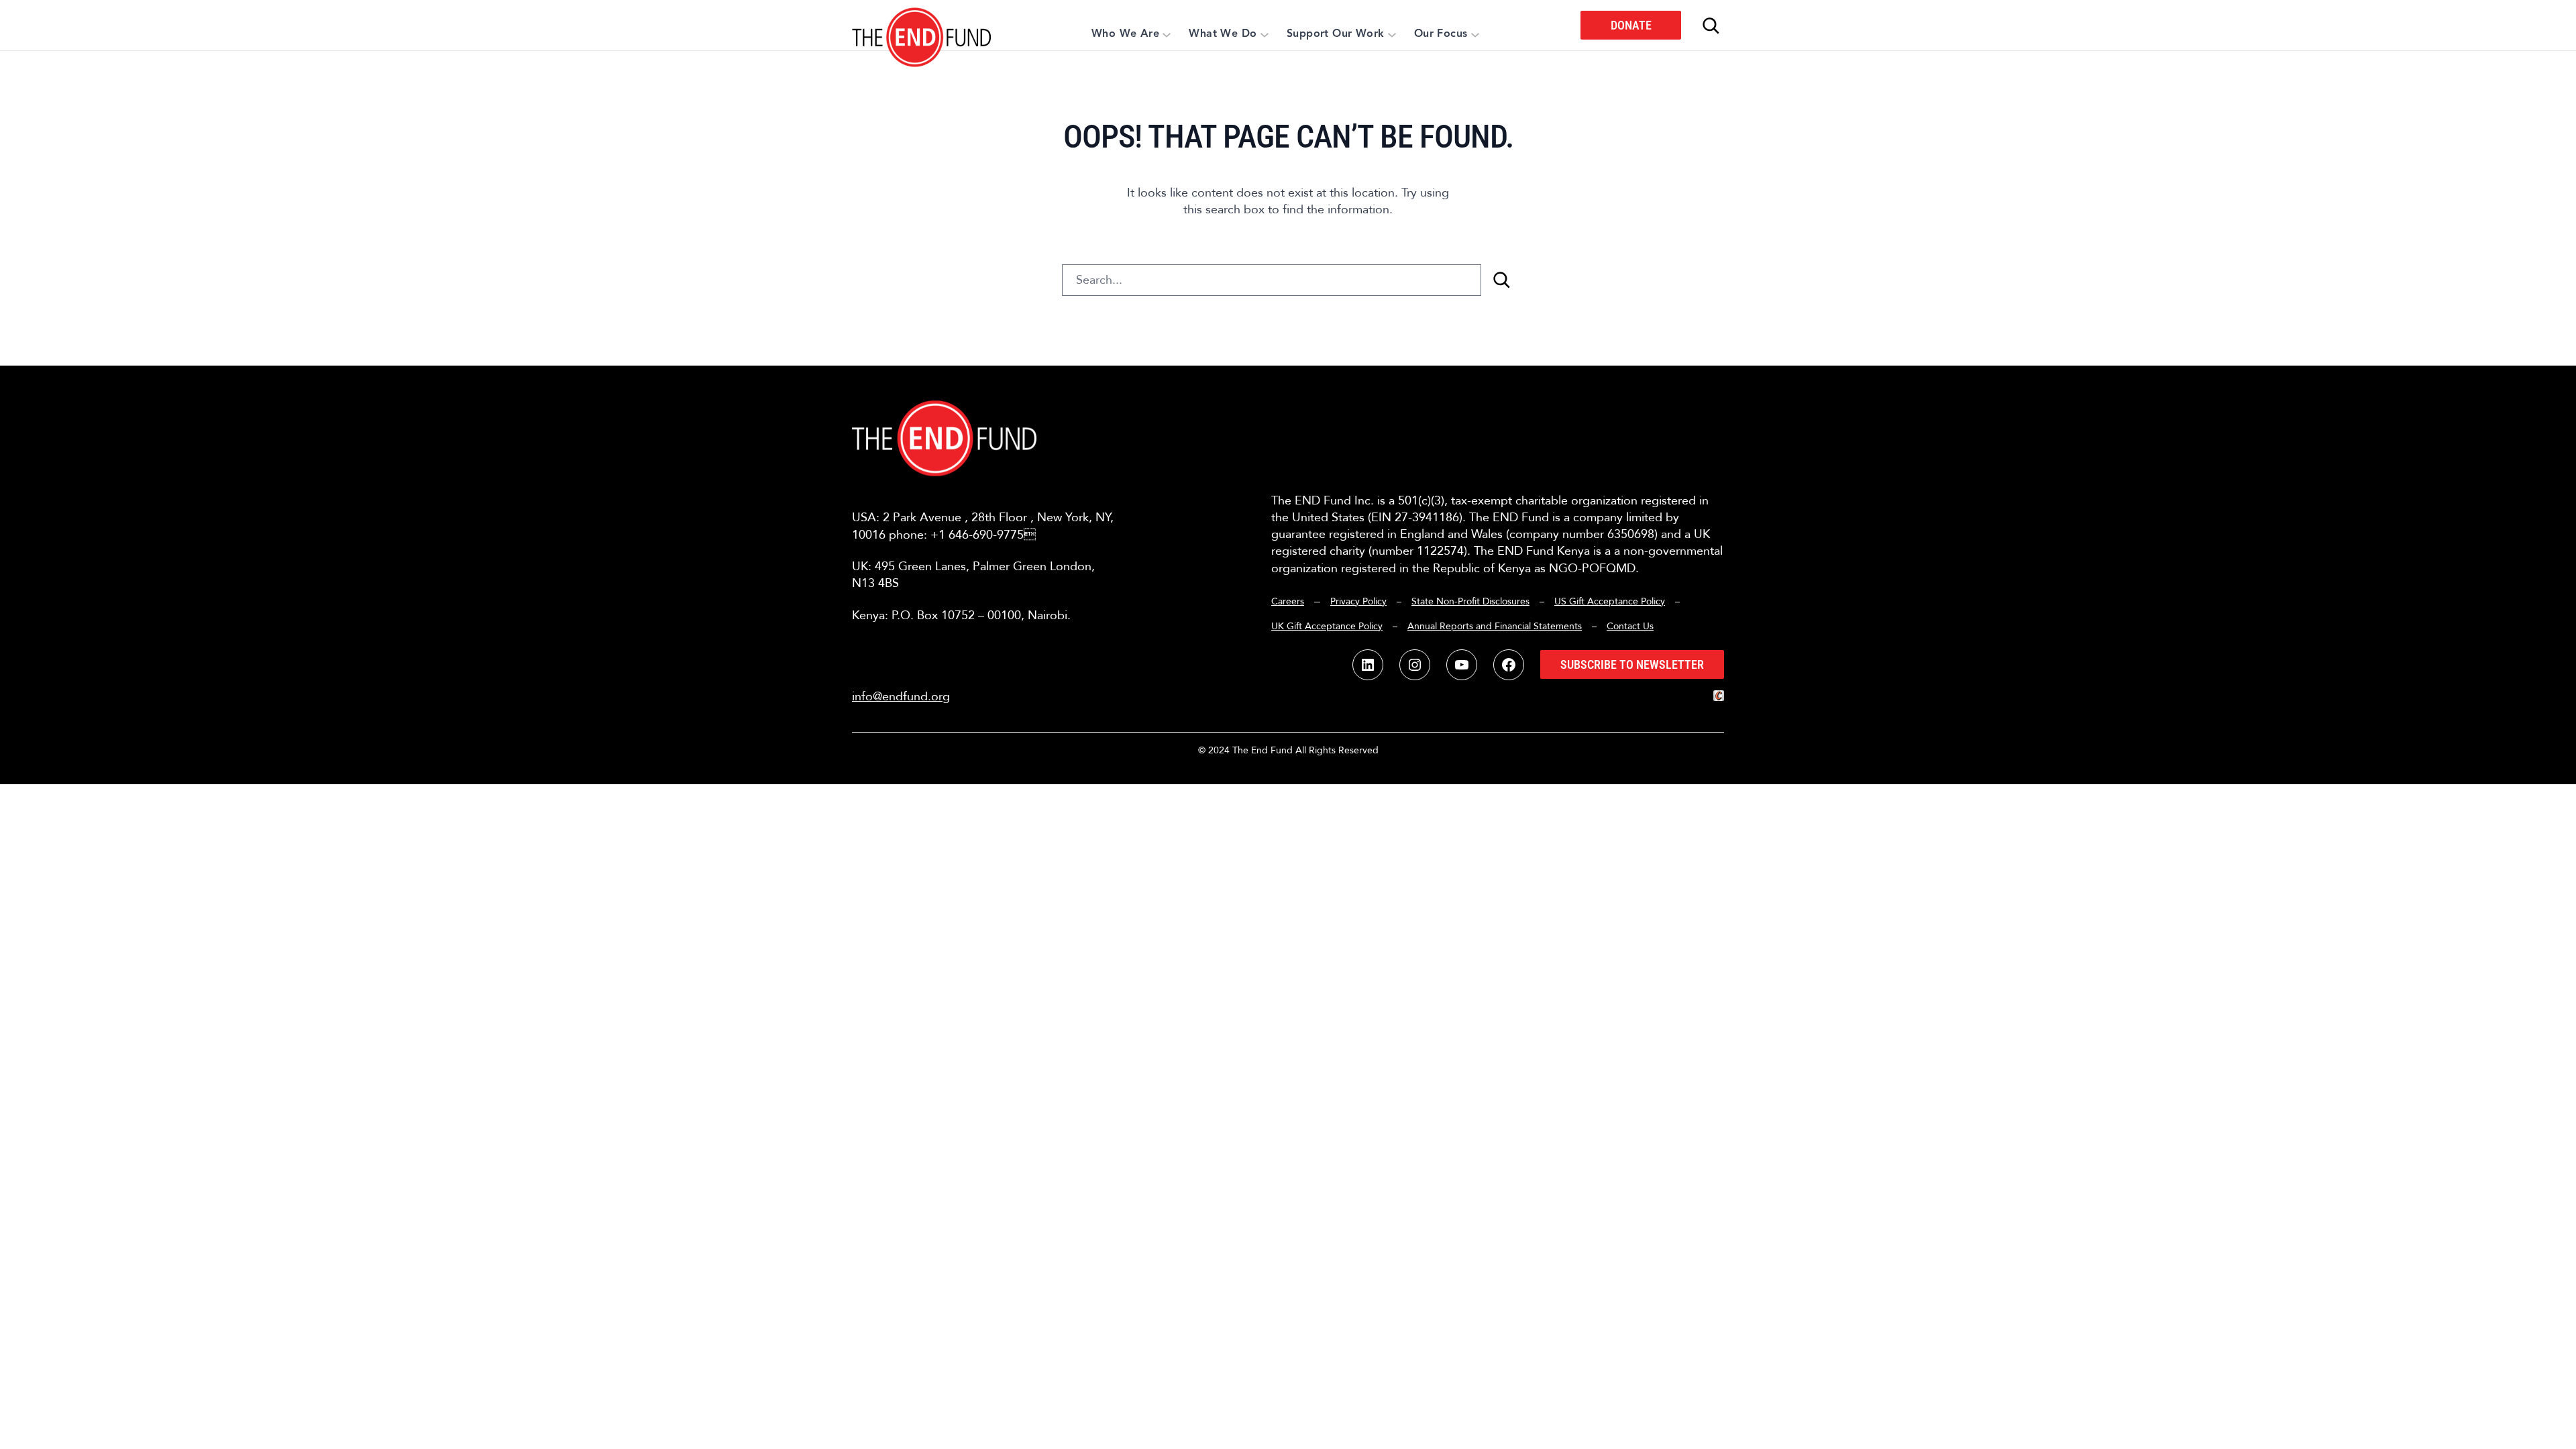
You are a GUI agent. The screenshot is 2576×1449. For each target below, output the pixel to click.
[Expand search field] (1711, 25)
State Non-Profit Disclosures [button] (1470, 601)
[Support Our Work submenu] (1392, 34)
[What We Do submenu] (1265, 34)
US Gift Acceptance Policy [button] (1610, 601)
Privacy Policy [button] (1358, 601)
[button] (922, 25)
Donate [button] (1631, 25)
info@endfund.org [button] (901, 697)
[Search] (1501, 280)
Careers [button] (1288, 601)
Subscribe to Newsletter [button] (1632, 664)
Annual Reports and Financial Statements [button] (1495, 626)
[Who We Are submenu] (1167, 34)
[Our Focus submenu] (1475, 34)
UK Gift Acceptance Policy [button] (1327, 626)
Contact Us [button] (1630, 626)
